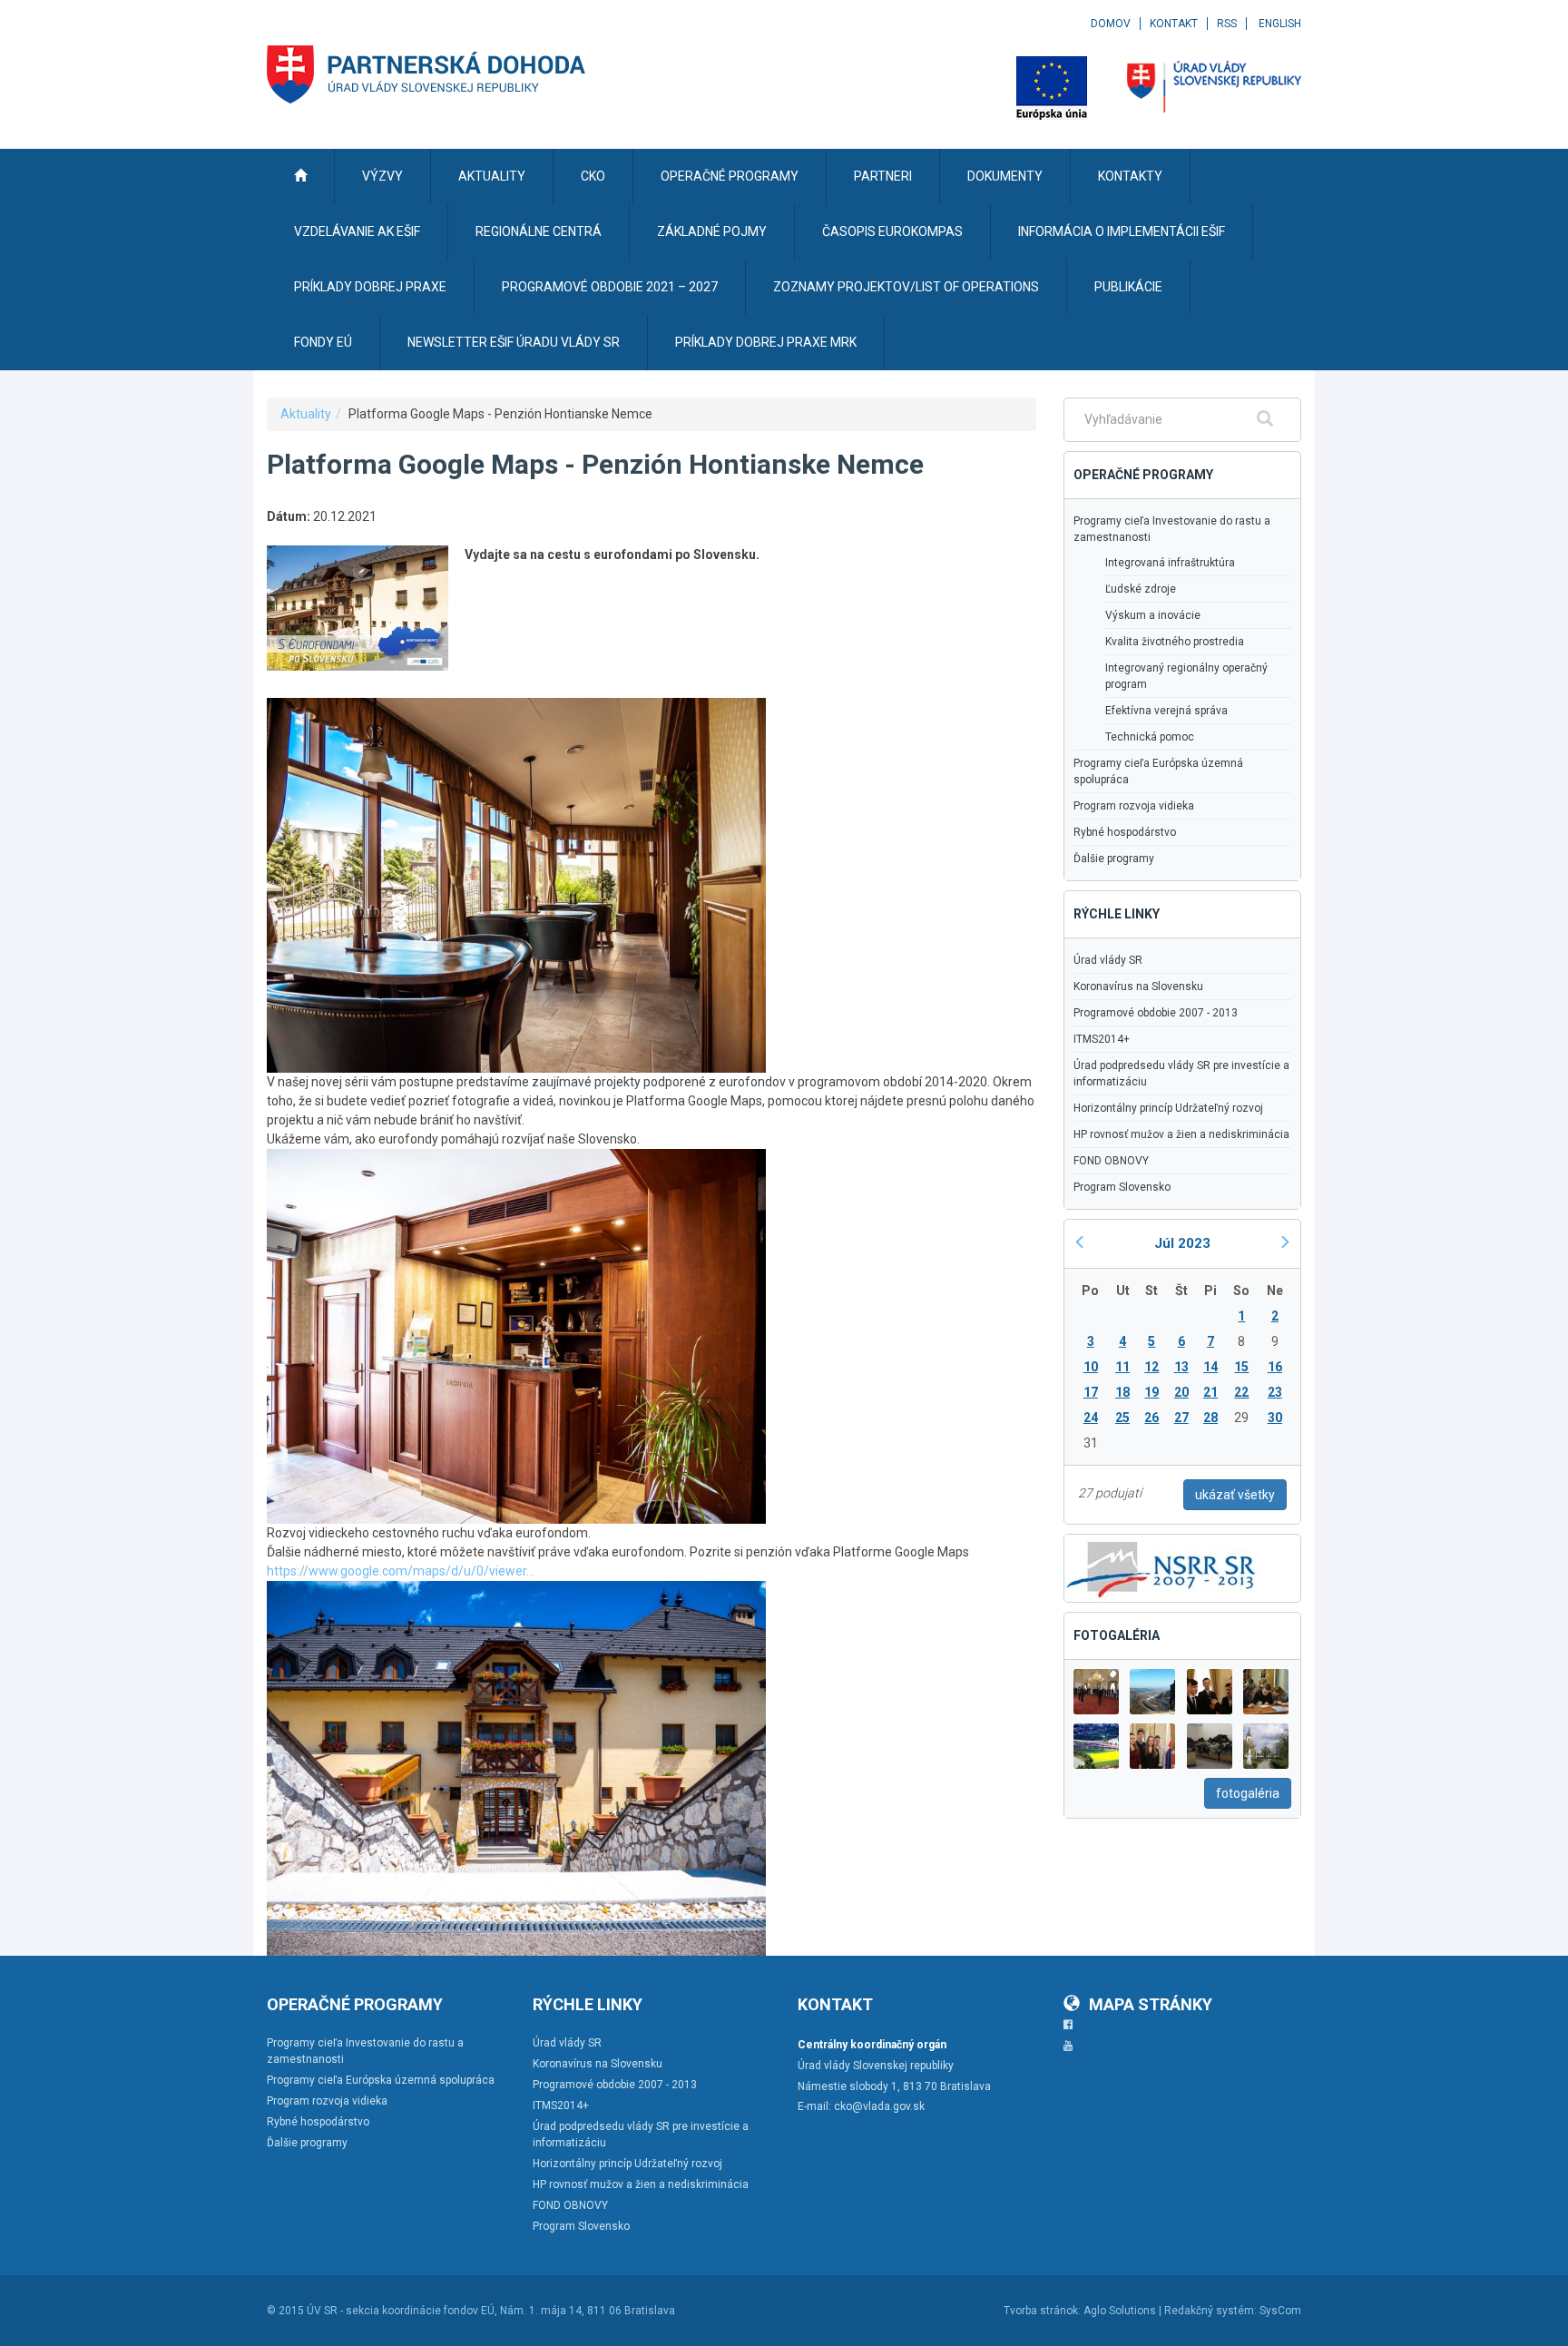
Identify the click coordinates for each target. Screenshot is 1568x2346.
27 (1181, 1418)
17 (1091, 1392)
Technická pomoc (1150, 737)
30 (1275, 1418)
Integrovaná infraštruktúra (1170, 563)
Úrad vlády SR (1108, 960)
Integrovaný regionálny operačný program (1186, 676)
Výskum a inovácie (1153, 615)
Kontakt (1174, 24)
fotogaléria (1248, 1793)
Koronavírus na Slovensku (1138, 986)
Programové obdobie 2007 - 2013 (1156, 1013)
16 (1275, 1367)
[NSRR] (1161, 1566)
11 (1122, 1367)
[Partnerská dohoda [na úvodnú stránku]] (426, 74)
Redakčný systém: (1210, 2311)
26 (1151, 1418)
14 (1210, 1367)
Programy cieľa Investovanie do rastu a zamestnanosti (1172, 529)
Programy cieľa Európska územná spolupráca (1158, 771)
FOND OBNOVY (1111, 1161)
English (1280, 24)
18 (1122, 1392)
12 (1151, 1367)
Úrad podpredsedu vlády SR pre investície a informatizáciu (1181, 1074)
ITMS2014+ (1102, 1039)
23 (1275, 1392)
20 (1181, 1392)
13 (1181, 1367)
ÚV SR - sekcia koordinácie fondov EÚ (401, 2311)
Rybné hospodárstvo (1125, 832)
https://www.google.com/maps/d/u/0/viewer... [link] (401, 1571)
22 (1241, 1392)
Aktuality (306, 414)
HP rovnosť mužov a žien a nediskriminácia (1181, 1134)
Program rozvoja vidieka (1134, 806)
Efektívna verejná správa (1166, 711)
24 (1091, 1418)
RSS (1227, 24)
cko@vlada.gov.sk (879, 2106)
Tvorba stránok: (1042, 2311)
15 (1241, 1367)
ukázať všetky (1235, 1495)
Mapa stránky (1151, 2004)
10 (1091, 1367)
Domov (1111, 24)
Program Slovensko (1122, 1187)
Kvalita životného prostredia (1175, 642)
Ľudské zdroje (1141, 589)
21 (1210, 1392)
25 (1122, 1418)
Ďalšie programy (1114, 859)
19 (1151, 1392)
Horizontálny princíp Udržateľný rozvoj (1168, 1108)
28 (1210, 1418)
